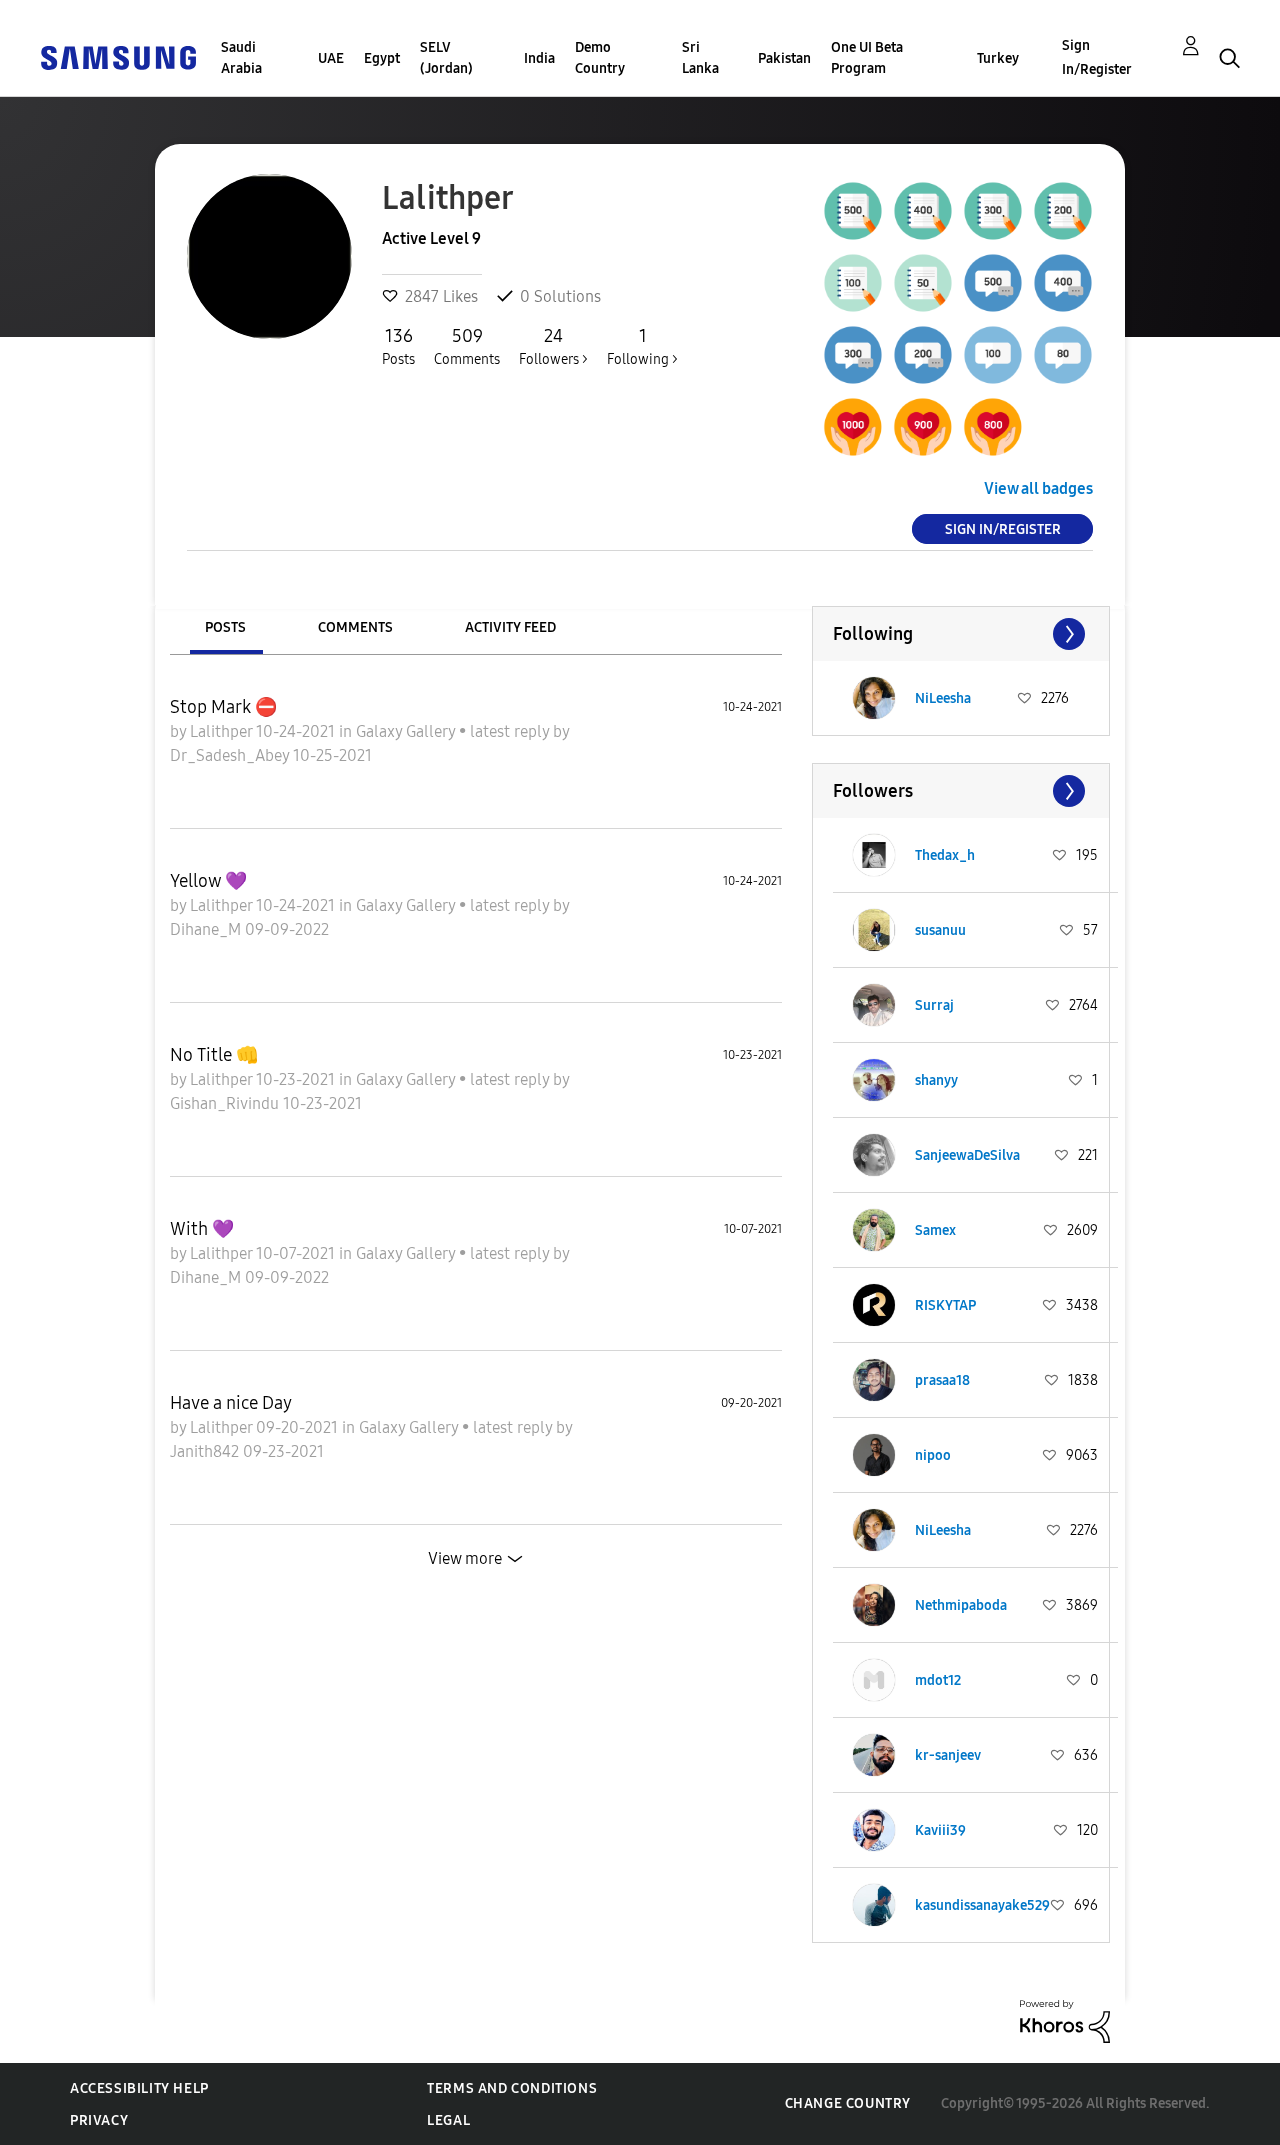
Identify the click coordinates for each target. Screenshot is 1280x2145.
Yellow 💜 (208, 881)
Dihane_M (207, 929)
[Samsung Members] (118, 56)
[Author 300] (993, 211)
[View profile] (874, 698)
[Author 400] (923, 211)
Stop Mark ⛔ (223, 707)
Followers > (553, 346)
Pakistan (784, 58)
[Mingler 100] (993, 355)
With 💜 (202, 1229)
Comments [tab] (355, 627)
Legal (448, 2120)
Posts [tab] (225, 627)
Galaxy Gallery (407, 731)
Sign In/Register (1097, 57)
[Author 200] (1063, 211)
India (539, 58)
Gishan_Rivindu (226, 1103)
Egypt (382, 58)
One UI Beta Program (867, 58)
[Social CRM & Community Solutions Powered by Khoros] (1065, 2020)
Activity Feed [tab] (510, 627)
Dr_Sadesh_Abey (231, 755)
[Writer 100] (853, 283)
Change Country (848, 2103)
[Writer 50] (923, 283)
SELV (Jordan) (446, 58)
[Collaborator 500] (993, 283)
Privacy (99, 2120)
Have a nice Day (231, 1403)
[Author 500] (853, 211)
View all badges (1038, 488)
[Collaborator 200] (923, 355)
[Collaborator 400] (1063, 283)
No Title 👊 (214, 1055)
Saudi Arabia (241, 58)
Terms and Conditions (512, 2088)
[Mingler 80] (1063, 355)
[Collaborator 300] (853, 355)
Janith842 (206, 1451)
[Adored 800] (993, 427)
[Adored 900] (923, 427)
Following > (642, 346)
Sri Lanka (700, 58)
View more (465, 1558)
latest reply (511, 731)
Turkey (998, 58)
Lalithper (223, 731)
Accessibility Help (139, 2088)
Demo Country (600, 58)
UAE (331, 58)
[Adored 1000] (853, 427)
